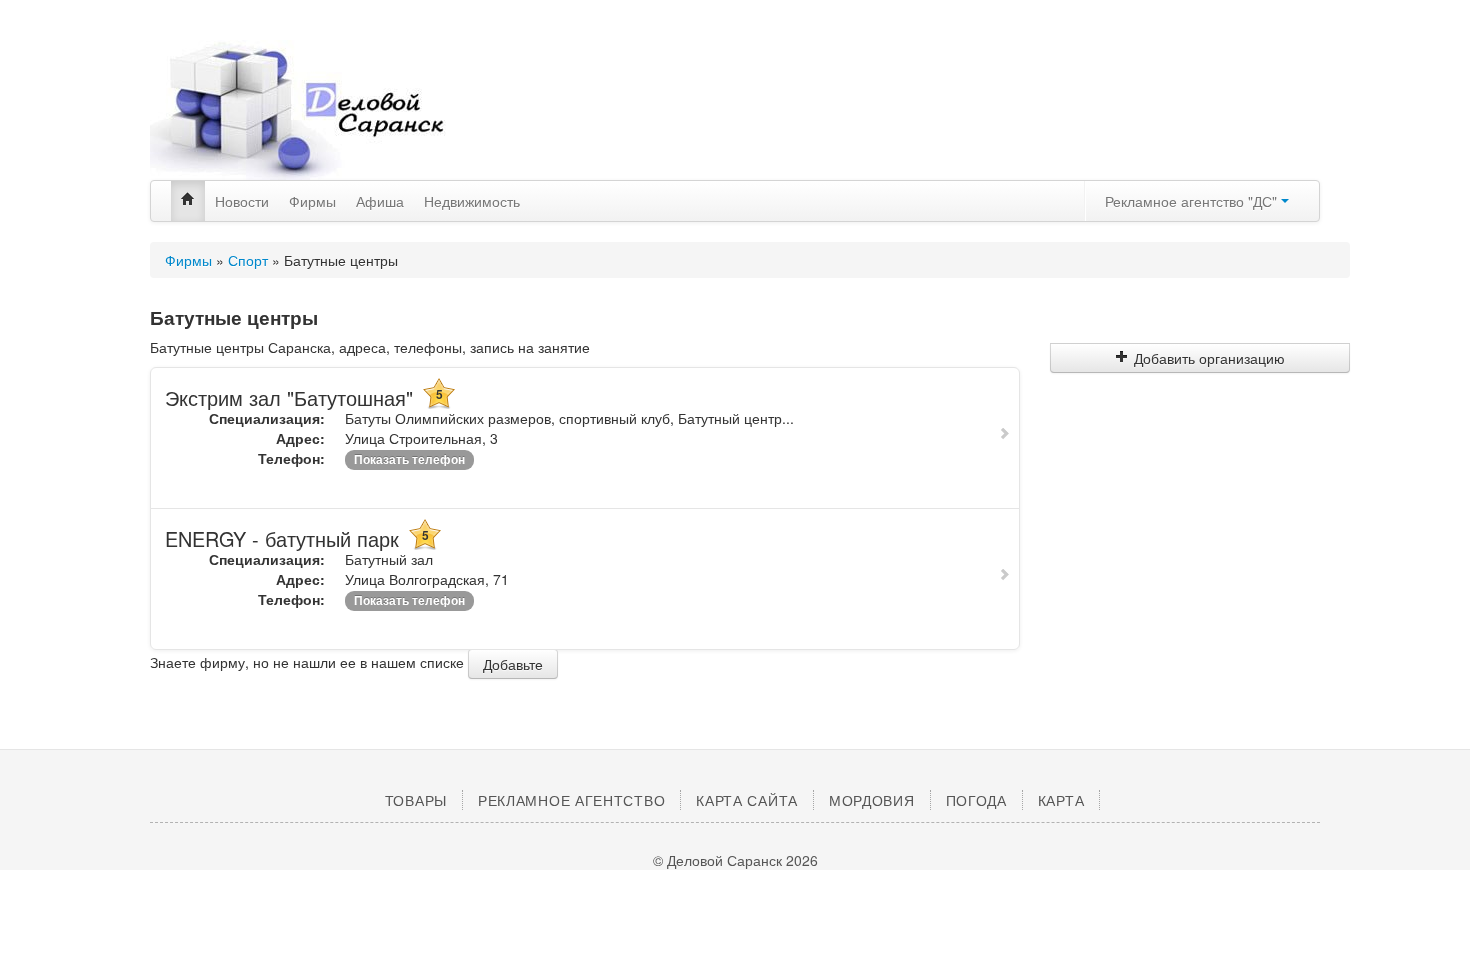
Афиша (380, 201)
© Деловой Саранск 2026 (735, 860)
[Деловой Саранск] (335, 110)
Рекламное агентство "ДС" (1193, 201)
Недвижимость (472, 201)
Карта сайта (747, 800)
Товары (416, 800)
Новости (242, 201)
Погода (976, 800)
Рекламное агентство (571, 800)
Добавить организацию (1209, 358)
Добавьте (513, 664)
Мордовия (872, 800)
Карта (1061, 800)
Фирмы (312, 201)
